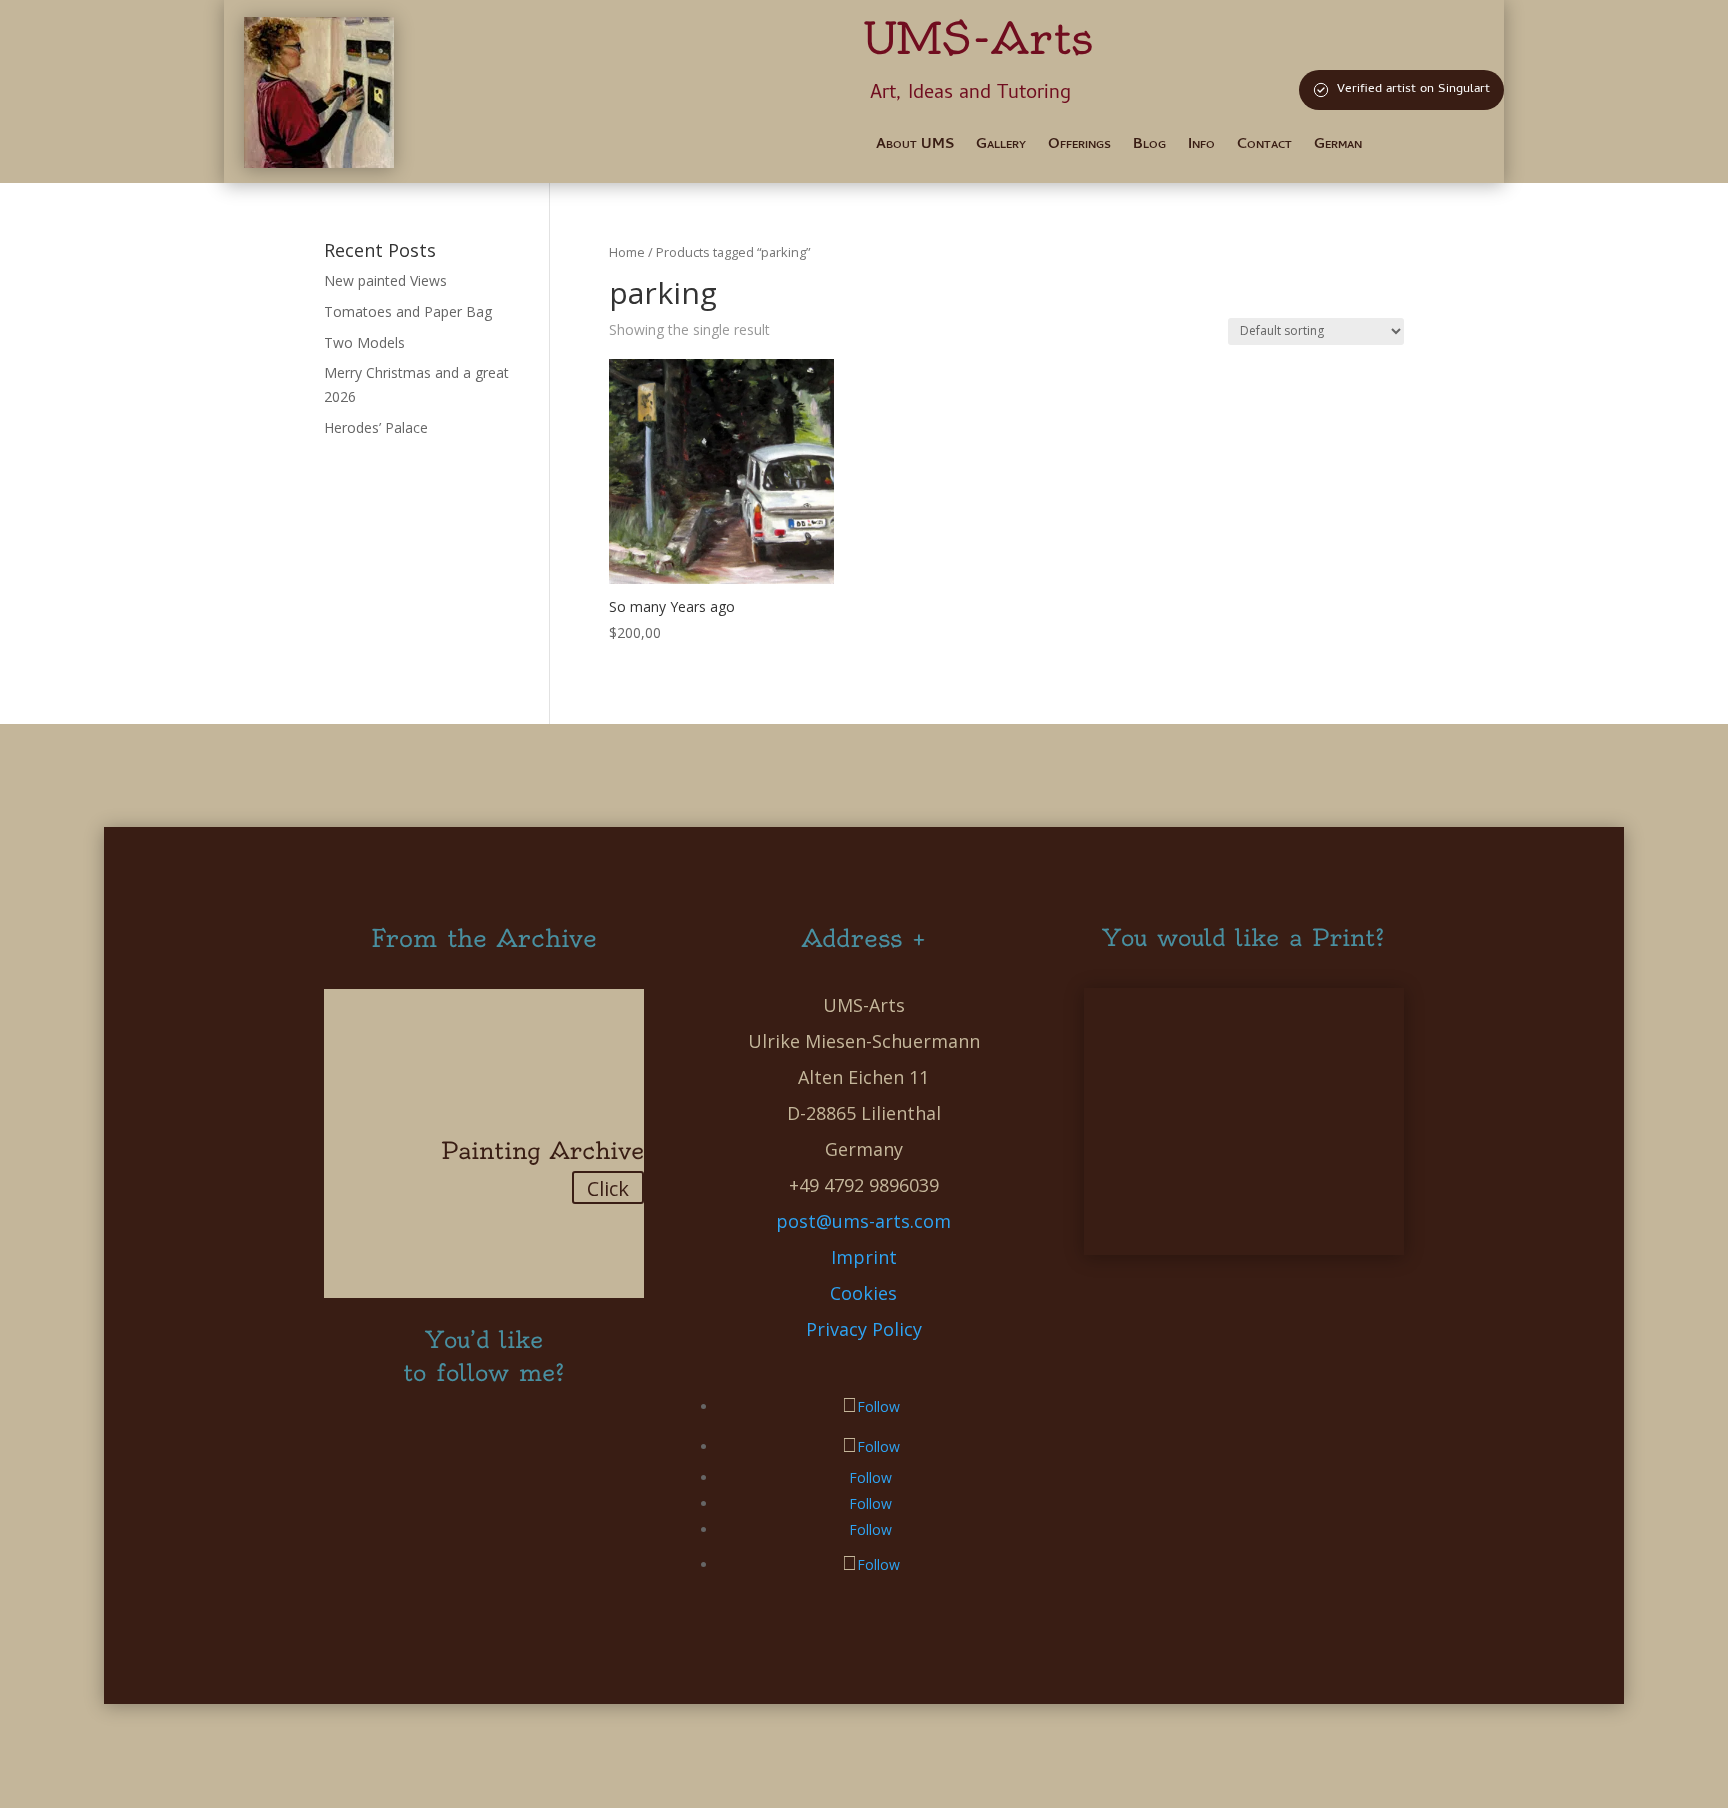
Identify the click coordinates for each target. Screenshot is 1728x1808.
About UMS (915, 147)
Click (608, 1188)
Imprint (864, 1257)
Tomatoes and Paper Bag (408, 311)
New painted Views (385, 280)
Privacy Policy (864, 1329)
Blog (1149, 147)
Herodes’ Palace (376, 427)
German (1338, 147)
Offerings (1079, 147)
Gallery (1001, 147)
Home (627, 252)
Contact (1264, 147)
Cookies (863, 1293)
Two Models (364, 342)
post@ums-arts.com (863, 1221)
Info (1201, 147)
